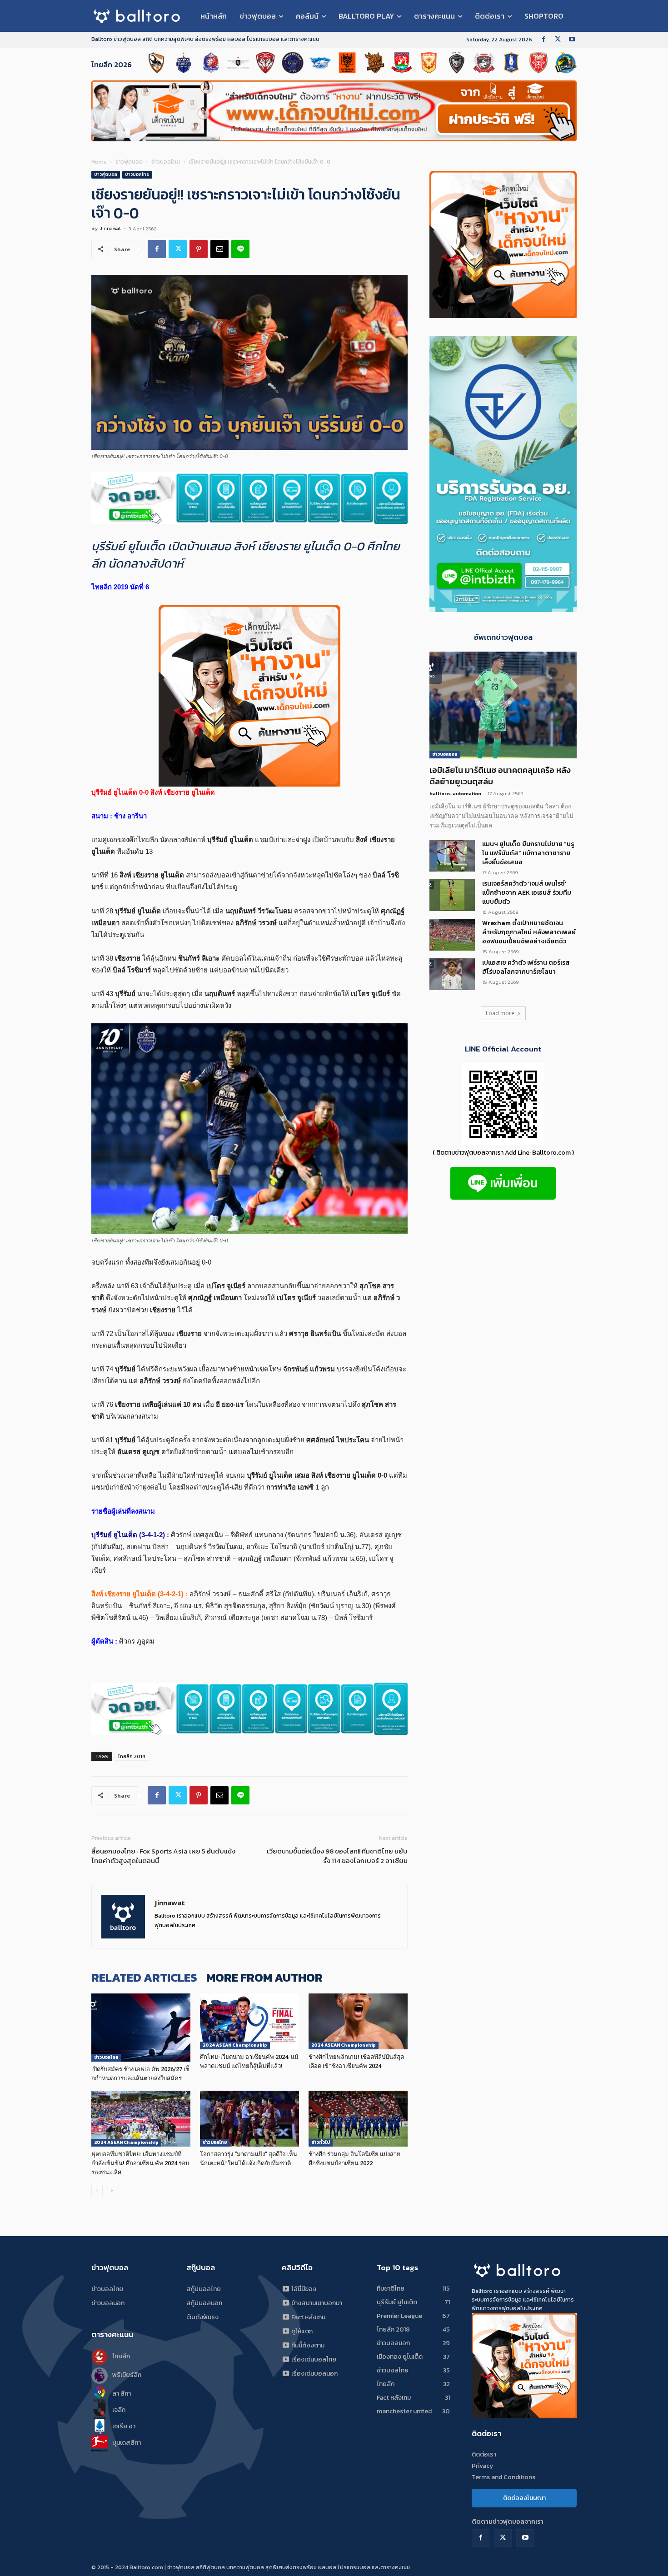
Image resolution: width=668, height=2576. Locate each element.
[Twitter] (558, 40)
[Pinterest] (199, 249)
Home (99, 162)
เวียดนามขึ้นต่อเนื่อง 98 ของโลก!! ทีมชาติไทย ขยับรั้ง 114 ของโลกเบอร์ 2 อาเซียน (337, 1856)
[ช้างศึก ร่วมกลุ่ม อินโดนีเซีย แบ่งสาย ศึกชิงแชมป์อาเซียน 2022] (358, 2119)
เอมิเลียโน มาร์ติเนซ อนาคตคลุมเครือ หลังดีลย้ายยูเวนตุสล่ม (500, 776)
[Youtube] (572, 40)
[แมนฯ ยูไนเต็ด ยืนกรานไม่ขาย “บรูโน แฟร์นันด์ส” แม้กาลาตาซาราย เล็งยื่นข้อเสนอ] (452, 856)
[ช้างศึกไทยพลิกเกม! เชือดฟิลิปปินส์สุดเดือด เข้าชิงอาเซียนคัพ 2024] (358, 2021)
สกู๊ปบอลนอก (204, 2303)
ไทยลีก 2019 (132, 1756)
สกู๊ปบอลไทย (204, 2289)
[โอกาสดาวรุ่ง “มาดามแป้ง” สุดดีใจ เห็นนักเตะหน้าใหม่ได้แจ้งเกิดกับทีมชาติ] (249, 2119)
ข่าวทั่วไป (321, 2142)
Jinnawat (110, 228)
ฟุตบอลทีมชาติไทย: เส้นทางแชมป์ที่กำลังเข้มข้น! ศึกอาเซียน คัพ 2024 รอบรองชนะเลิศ (140, 2163)
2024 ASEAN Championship (235, 2045)
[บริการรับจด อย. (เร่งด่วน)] (249, 498)
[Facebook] (544, 40)
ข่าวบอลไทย (166, 162)
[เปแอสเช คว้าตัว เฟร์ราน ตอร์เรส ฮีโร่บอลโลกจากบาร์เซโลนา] (452, 974)
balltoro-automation (455, 793)
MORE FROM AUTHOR (264, 1977)
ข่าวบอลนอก (445, 754)
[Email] (219, 249)
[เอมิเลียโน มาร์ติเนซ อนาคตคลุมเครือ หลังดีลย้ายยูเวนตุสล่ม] (503, 705)
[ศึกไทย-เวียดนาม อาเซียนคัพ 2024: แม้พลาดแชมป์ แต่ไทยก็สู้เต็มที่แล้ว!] (249, 2021)
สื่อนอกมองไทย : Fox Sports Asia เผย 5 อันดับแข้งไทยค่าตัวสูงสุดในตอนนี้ (163, 1856)
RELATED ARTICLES (144, 1977)
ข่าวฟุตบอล (129, 162)
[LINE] (240, 249)
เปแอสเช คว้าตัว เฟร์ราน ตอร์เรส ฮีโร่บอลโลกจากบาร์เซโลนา (526, 967)
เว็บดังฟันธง (202, 2317)
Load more (500, 1013)
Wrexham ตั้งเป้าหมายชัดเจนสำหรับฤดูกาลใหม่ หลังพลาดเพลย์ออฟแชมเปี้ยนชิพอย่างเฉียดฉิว (529, 932)
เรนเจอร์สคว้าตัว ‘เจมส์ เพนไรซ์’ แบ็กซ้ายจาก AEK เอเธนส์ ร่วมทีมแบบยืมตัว (527, 893)
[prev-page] (97, 2190)
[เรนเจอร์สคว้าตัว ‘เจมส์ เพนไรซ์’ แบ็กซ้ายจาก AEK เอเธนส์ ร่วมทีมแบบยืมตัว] (452, 895)
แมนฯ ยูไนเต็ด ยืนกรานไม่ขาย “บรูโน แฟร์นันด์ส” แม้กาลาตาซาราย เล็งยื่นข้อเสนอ (528, 853)
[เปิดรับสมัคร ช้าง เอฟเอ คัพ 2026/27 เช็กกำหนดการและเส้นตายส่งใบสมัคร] (141, 2028)
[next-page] (112, 2190)
